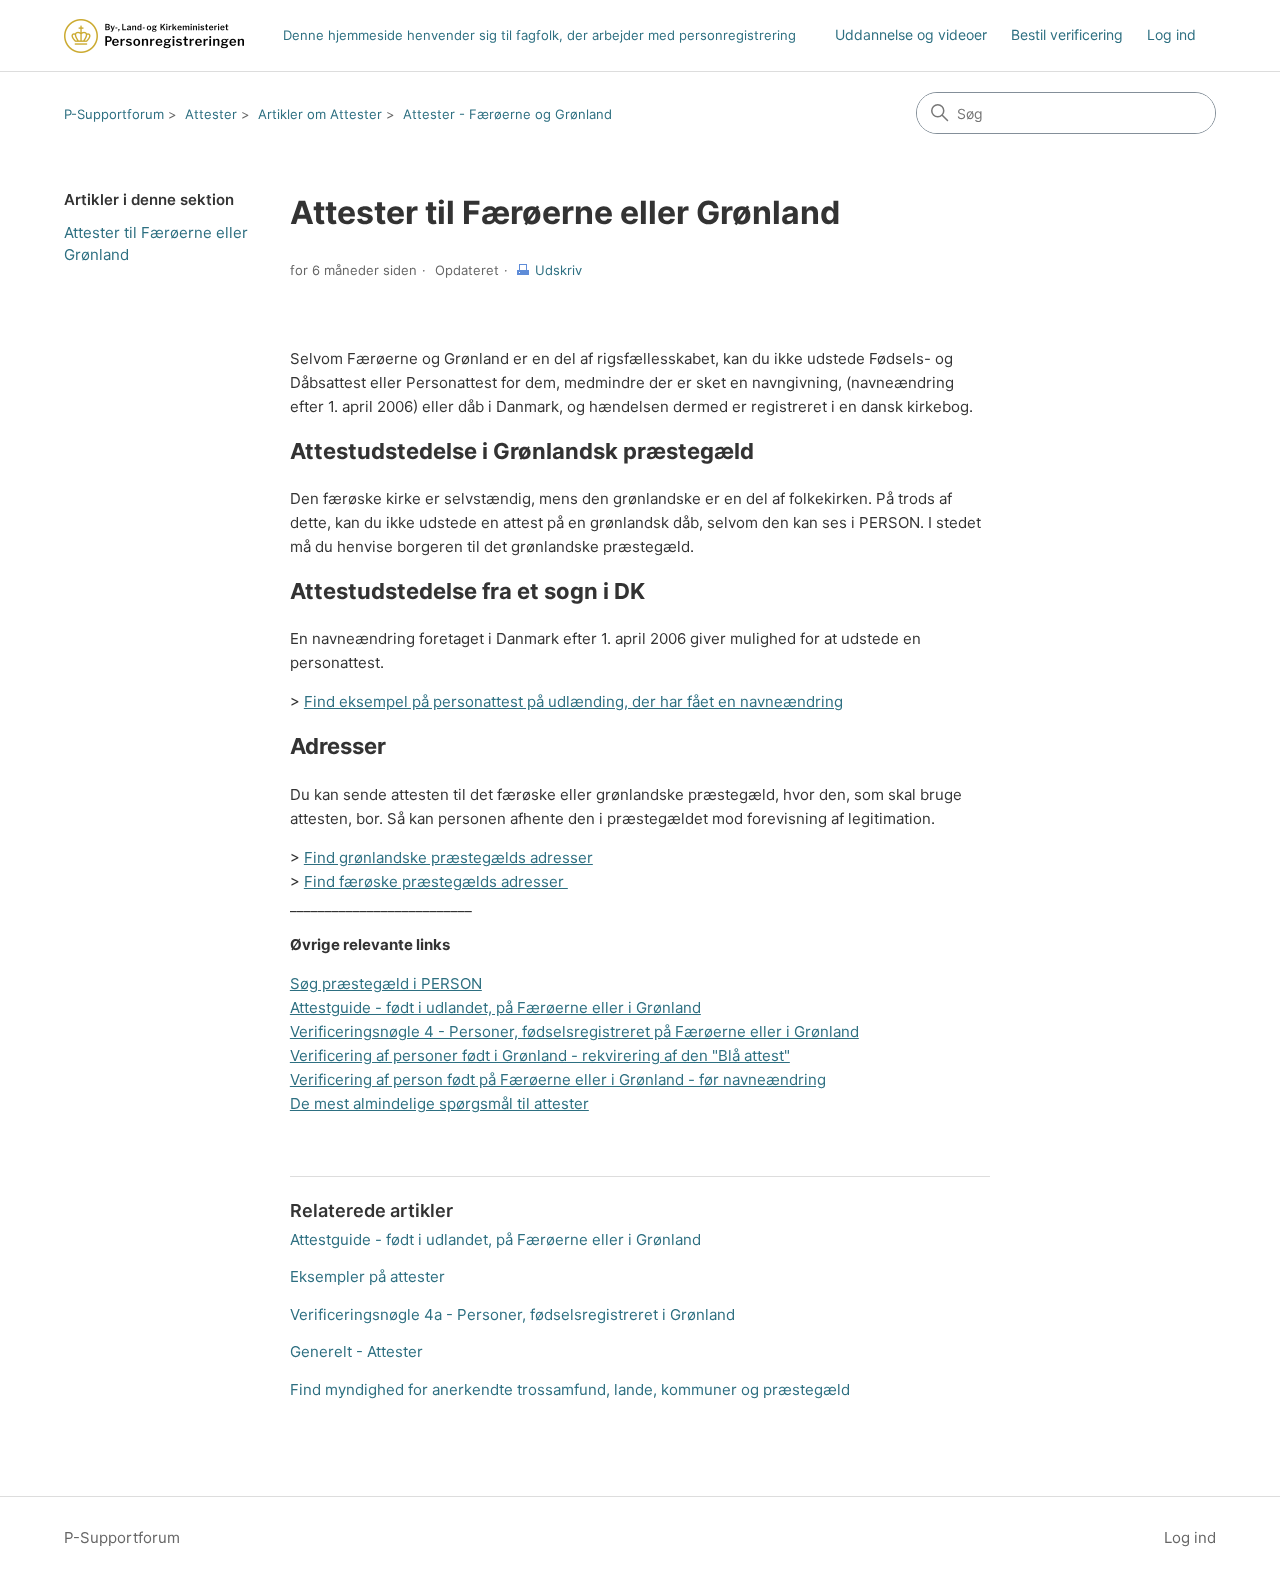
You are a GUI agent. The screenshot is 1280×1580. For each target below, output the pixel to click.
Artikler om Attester (320, 114)
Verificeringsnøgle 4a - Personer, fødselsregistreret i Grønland (512, 1314)
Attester (211, 114)
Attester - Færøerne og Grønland (507, 114)
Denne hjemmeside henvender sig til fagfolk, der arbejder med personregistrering (539, 35)
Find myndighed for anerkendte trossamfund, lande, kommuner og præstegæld (570, 1389)
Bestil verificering (1067, 34)
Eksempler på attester (367, 1276)
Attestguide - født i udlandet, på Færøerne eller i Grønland (495, 1007)
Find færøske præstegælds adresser (436, 881)
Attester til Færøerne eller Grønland (156, 244)
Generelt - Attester (356, 1351)
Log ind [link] (1171, 34)
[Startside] (154, 36)
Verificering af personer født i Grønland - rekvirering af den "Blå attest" (540, 1055)
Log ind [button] (1190, 1537)
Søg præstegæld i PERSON (386, 983)
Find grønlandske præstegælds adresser (448, 857)
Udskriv (558, 270)
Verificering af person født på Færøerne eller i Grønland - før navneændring (558, 1079)
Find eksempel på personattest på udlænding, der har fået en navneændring (573, 701)
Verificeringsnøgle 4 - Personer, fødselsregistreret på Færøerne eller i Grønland (574, 1031)
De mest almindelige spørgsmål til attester (439, 1103)
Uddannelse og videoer (911, 34)
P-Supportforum (114, 114)
